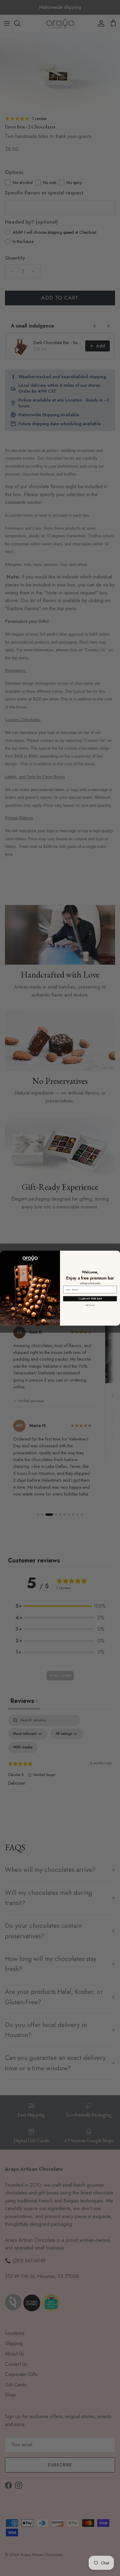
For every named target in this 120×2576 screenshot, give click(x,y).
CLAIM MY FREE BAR (90, 1299)
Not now (90, 1305)
